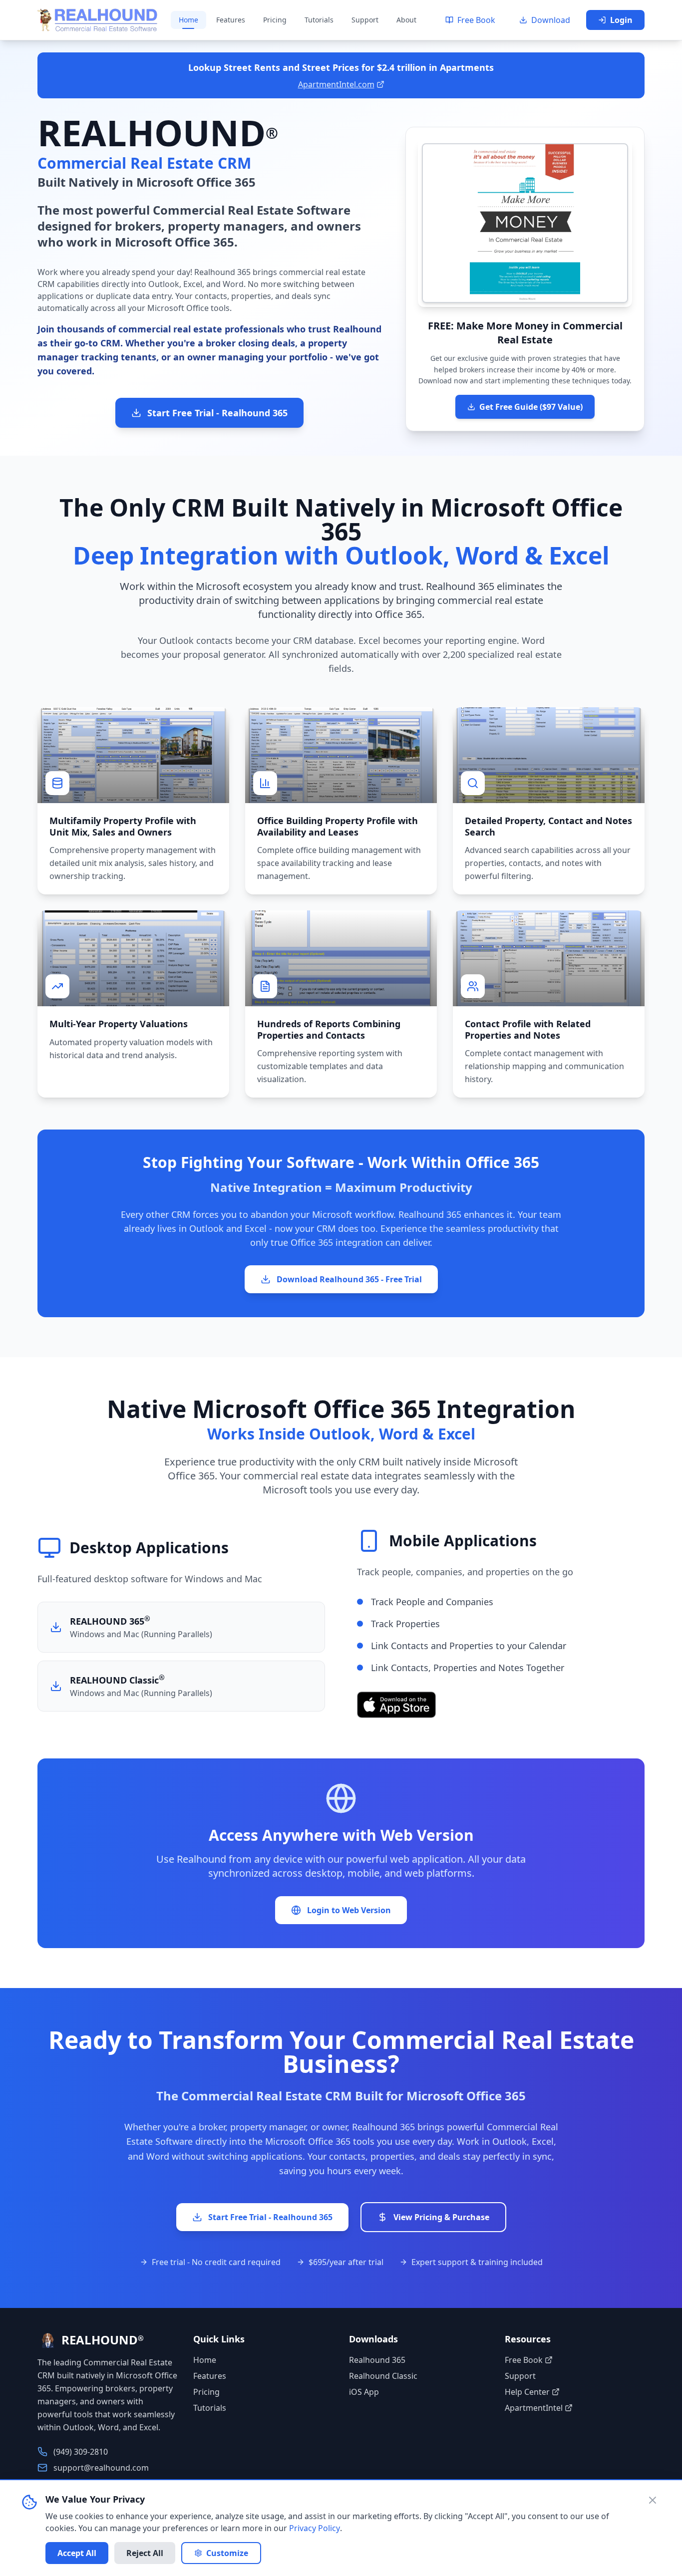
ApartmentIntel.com (336, 84)
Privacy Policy (315, 2528)
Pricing (275, 20)
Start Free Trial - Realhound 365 (217, 413)
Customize (227, 2553)
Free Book (476, 20)
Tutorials (319, 20)
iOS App (364, 2392)
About (406, 20)
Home (188, 20)
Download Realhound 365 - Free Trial (349, 1279)
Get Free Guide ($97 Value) (531, 407)
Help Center (527, 2392)
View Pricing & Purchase (441, 2217)
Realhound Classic (383, 2376)
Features (231, 20)
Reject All (145, 2553)
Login (621, 20)
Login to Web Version (349, 1910)
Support (365, 20)
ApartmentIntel (534, 2408)
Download (551, 20)
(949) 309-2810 (81, 2452)
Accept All (77, 2553)
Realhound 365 (377, 2360)
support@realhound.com (101, 2468)
